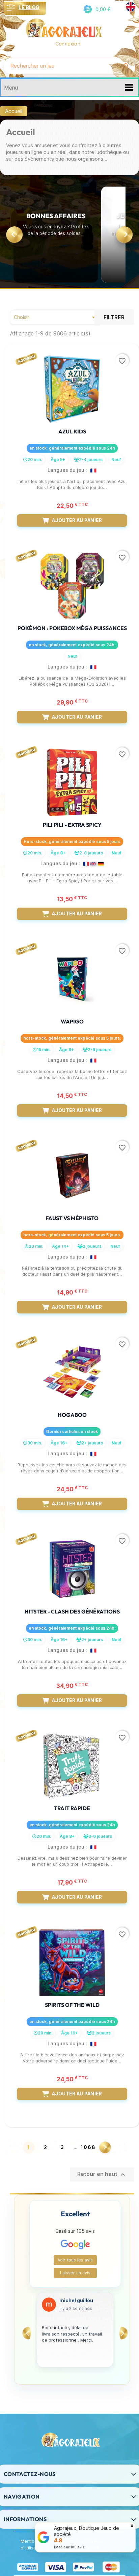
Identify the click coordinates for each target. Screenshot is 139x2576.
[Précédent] (15, 235)
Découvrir (56, 257)
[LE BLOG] (11, 8)
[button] (96, 9)
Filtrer (114, 317)
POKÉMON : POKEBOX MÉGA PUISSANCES (72, 628)
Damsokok (72, 2301)
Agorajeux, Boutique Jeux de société (86, 2531)
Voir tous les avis (75, 2260)
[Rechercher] (126, 66)
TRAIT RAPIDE (72, 1808)
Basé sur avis (69, 2547)
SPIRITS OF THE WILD (72, 2005)
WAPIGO (72, 1021)
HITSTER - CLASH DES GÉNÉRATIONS (72, 1611)
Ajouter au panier (77, 520)
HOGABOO (72, 1415)
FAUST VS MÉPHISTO (72, 1218)
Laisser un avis (75, 2273)
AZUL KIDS (72, 431)
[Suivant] (124, 235)
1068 (88, 2147)
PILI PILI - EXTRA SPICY (72, 825)
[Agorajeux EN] (131, 7)
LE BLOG (29, 7)
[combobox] (61, 66)
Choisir (56, 317)
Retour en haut (102, 2175)
